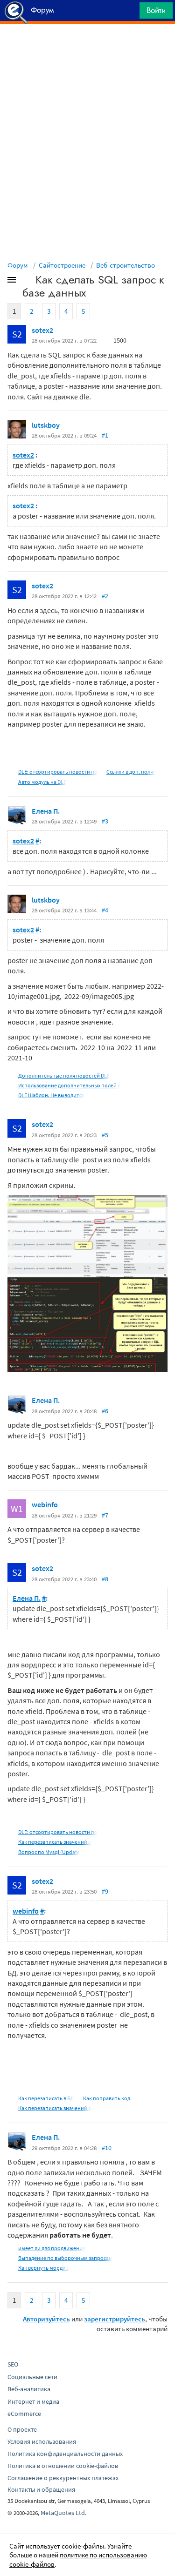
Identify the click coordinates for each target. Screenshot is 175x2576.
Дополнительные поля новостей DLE (64, 1076)
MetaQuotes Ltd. (63, 2513)
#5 (105, 1135)
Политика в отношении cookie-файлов (63, 2466)
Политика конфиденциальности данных (65, 2454)
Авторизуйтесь (46, 2319)
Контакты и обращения (41, 2489)
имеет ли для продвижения (52, 2248)
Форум (18, 265)
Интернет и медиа (33, 2401)
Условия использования (42, 2441)
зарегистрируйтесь (115, 2319)
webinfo (45, 1504)
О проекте (22, 2429)
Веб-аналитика (29, 2389)
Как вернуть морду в (44, 2268)
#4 (105, 910)
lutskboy (46, 425)
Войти (156, 10)
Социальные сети (32, 2377)
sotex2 (42, 330)
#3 (105, 821)
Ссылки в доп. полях (131, 772)
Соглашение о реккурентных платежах (63, 2478)
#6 (105, 1411)
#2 (105, 596)
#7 (105, 1515)
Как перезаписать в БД (46, 2098)
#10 (107, 2148)
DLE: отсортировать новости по (58, 772)
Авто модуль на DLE (42, 782)
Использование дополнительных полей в (69, 1085)
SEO (13, 2364)
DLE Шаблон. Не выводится (51, 1095)
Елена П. (46, 811)
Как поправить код (107, 2098)
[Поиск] (129, 13)
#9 (105, 1891)
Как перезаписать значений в (55, 1842)
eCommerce (24, 2414)
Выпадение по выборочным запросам (65, 2258)
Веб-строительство (126, 265)
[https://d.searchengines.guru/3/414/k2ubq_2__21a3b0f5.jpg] (87, 1235)
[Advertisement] (87, 47)
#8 (105, 1579)
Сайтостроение (62, 265)
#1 (105, 435)
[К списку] (27, 282)
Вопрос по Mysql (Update (49, 1852)
